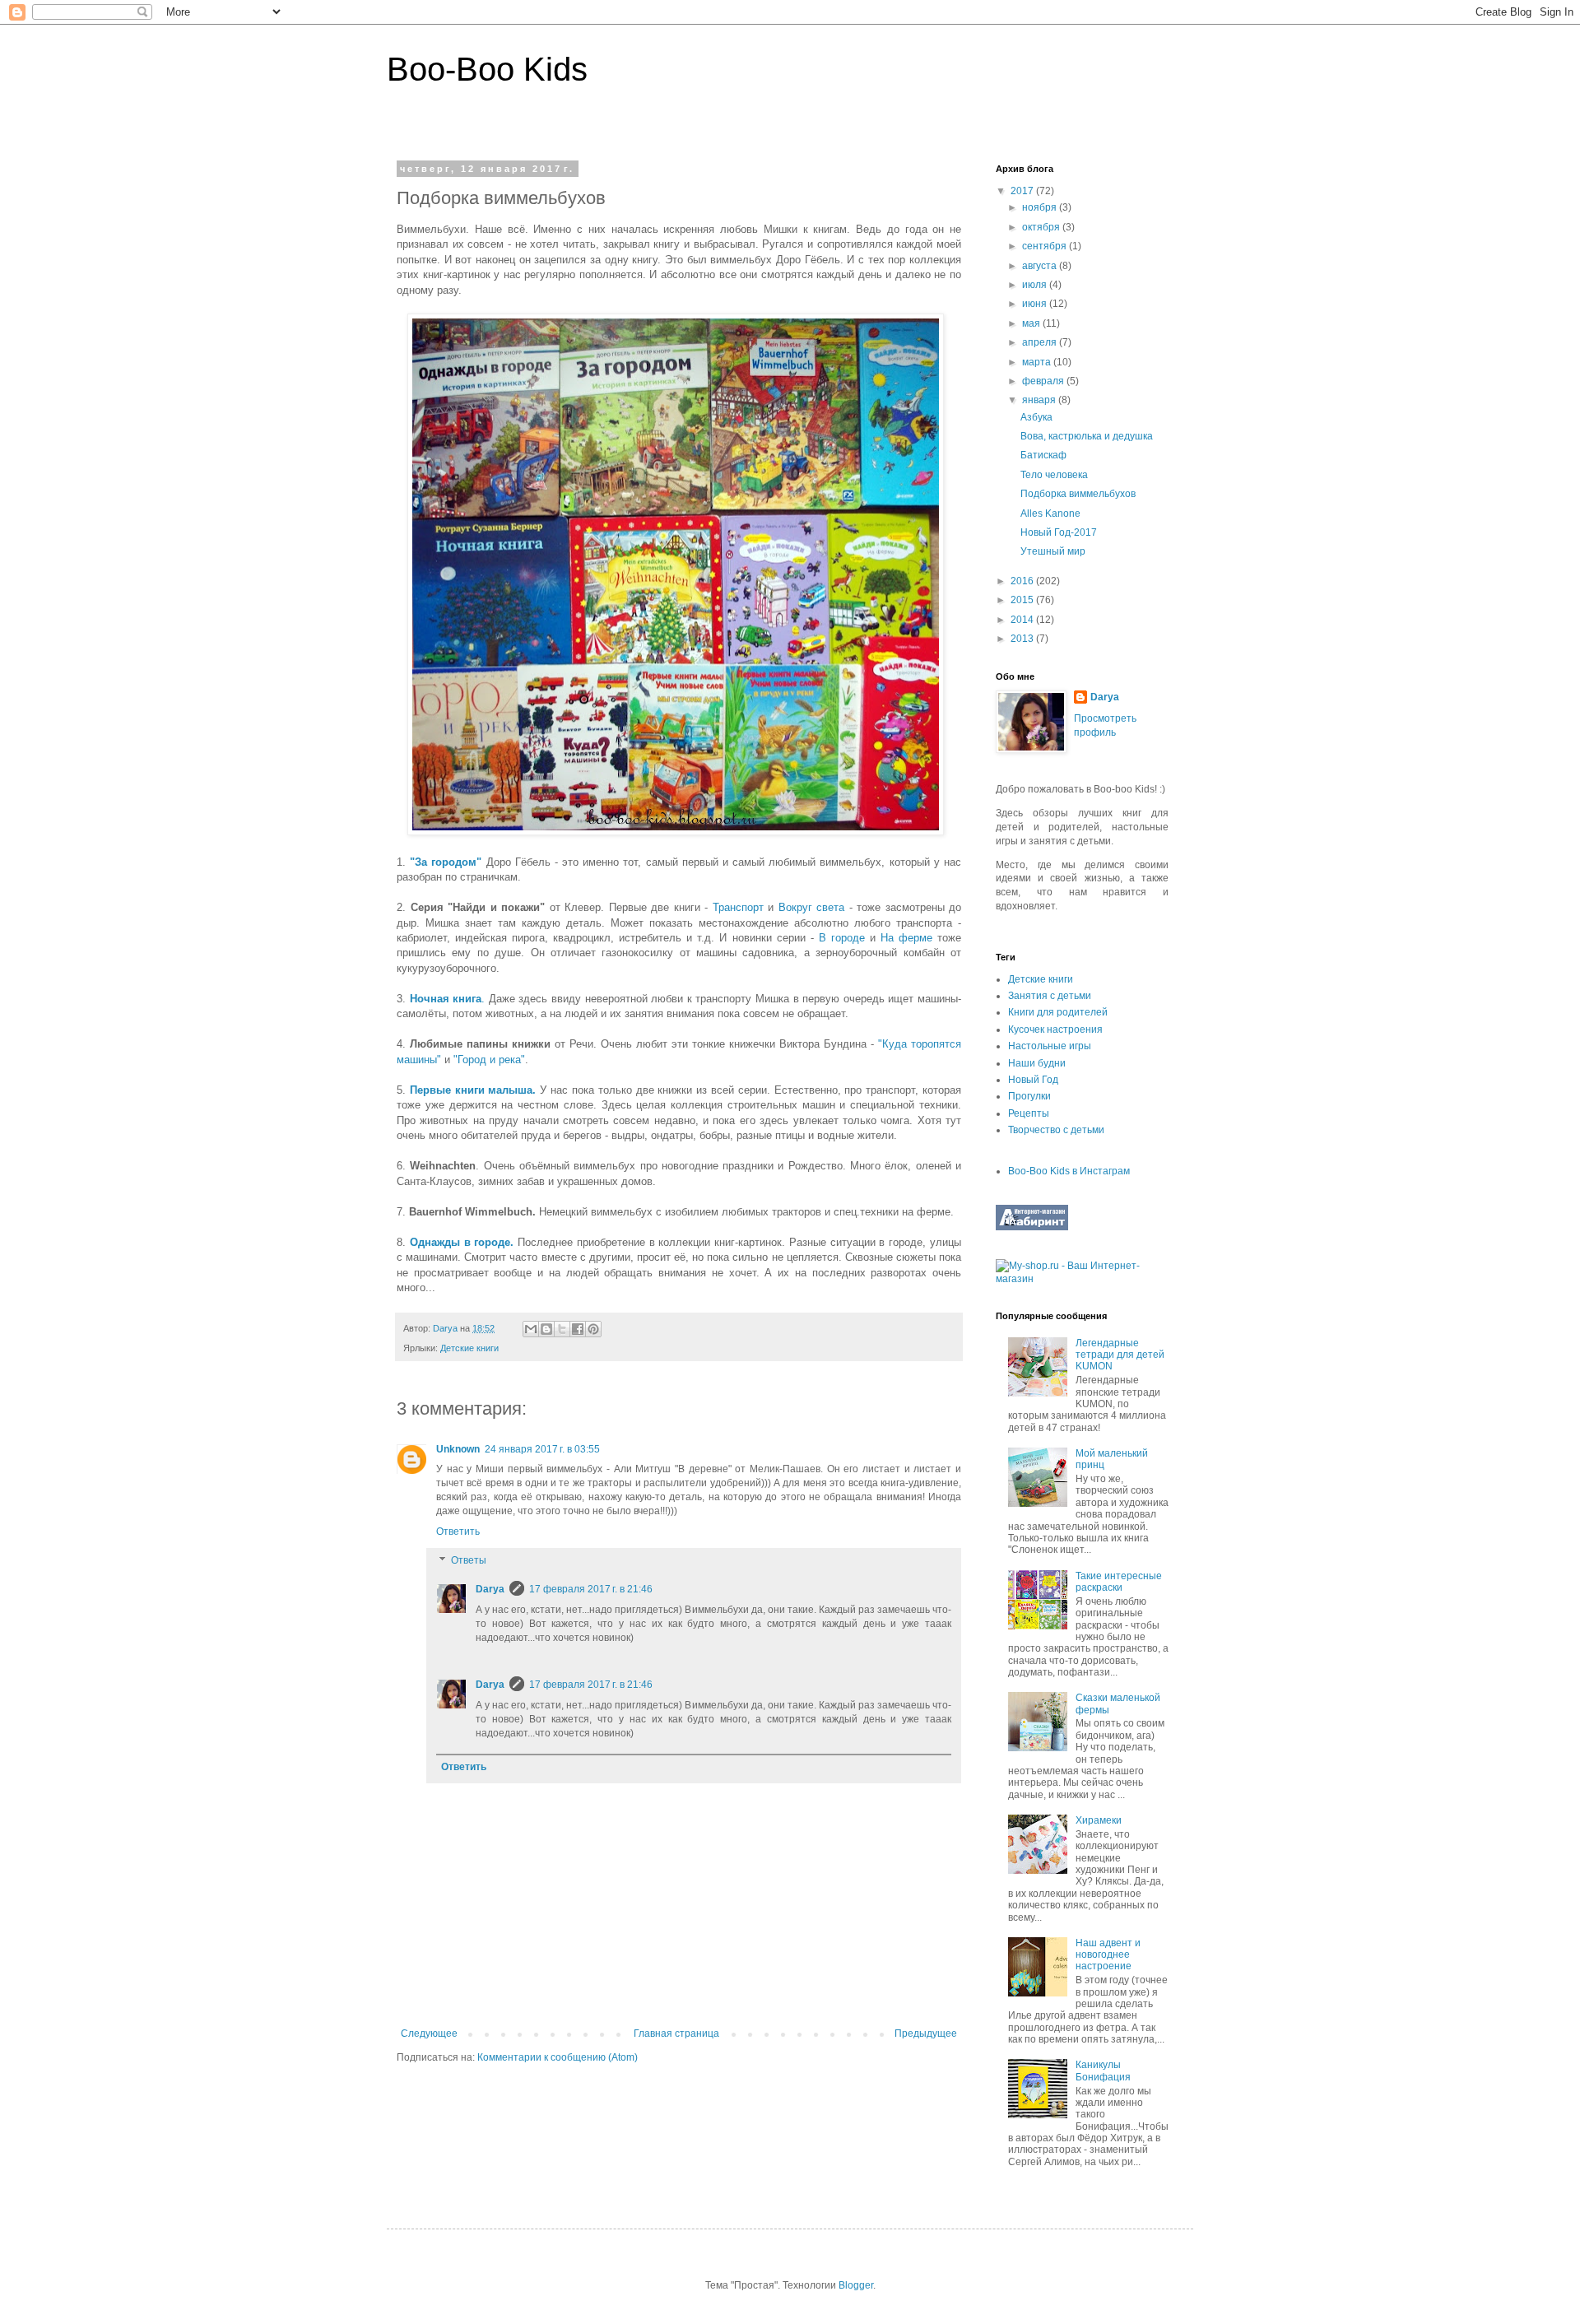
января (1040, 400)
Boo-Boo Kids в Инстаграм (1069, 1171)
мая (1032, 323)
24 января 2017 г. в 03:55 (542, 1449)
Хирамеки (1099, 1820)
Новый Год (1033, 1080)
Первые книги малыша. (473, 1090)
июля (1036, 285)
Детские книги (469, 1348)
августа (1041, 266)
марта (1038, 362)
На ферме (906, 938)
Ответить (458, 1532)
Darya (490, 1589)
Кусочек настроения (1055, 1030)
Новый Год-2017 (1059, 532)
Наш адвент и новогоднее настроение (1108, 1955)
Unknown (458, 1449)
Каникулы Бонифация (1103, 2071)
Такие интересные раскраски (1119, 1582)
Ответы (469, 1561)
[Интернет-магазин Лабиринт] (1032, 1227)
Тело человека (1054, 475)
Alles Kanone (1050, 514)
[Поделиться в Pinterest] (593, 1329)
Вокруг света (812, 907)
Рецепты (1029, 1113)
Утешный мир (1053, 551)
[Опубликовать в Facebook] (578, 1329)
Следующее (429, 2033)
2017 (1023, 191)
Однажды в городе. (462, 1242)
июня (1036, 304)
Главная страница (676, 2033)
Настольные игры (1050, 1046)
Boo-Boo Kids (487, 69)
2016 (1023, 581)
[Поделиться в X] (562, 1329)
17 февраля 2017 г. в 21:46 (591, 1589)
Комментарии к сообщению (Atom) (558, 2057)
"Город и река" (489, 1060)
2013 (1023, 639)
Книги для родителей (1058, 1012)
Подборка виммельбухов (1078, 494)
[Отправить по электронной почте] (531, 1329)
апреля (1041, 342)
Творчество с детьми (1056, 1130)
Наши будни (1037, 1063)
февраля (1044, 381)
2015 (1023, 600)
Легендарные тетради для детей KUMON (1120, 1355)
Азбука (1036, 417)
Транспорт (738, 907)
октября (1042, 227)
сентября (1046, 246)
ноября (1041, 207)
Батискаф (1043, 455)
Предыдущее (926, 2033)
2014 (1023, 620)
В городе (842, 938)
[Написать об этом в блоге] (546, 1329)
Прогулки (1029, 1096)
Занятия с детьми (1050, 996)
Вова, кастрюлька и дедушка (1087, 436)
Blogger (856, 2285)
